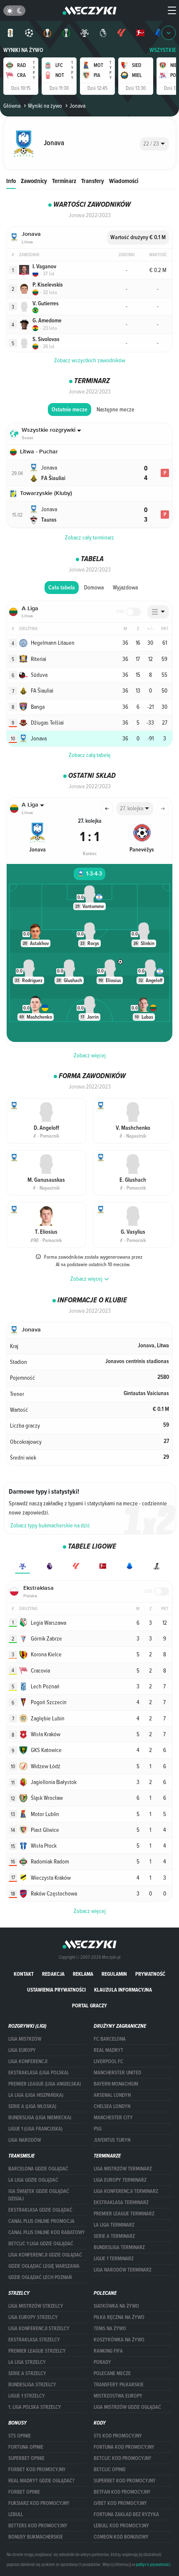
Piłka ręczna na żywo (119, 2317)
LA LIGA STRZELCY (27, 2362)
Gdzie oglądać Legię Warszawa (44, 2266)
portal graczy (89, 2006)
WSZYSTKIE (163, 50)
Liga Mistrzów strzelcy (36, 2306)
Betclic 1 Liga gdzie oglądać (41, 2244)
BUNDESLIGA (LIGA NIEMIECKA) (40, 2118)
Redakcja (53, 1974)
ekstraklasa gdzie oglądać (40, 2210)
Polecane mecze (112, 2373)
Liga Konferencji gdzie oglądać (45, 2255)
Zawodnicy (34, 181)
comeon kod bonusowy (121, 2537)
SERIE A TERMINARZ (114, 2236)
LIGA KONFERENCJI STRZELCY (39, 2329)
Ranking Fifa (108, 2351)
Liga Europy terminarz (120, 2180)
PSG (98, 2129)
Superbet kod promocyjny (125, 2481)
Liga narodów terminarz (123, 2270)
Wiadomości (124, 181)
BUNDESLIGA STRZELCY (32, 2385)
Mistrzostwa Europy (118, 2396)
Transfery (93, 181)
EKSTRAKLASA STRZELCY (34, 2340)
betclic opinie (110, 2470)
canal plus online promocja (41, 2221)
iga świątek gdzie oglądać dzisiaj (39, 2195)
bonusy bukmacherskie (36, 2537)
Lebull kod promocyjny (121, 2526)
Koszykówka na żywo (119, 2340)
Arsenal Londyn (112, 2095)
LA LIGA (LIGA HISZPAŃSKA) (36, 2095)
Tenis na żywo (110, 2329)
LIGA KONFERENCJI (28, 2061)
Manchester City (113, 2118)
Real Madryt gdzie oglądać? (41, 2481)
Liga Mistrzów (25, 2039)
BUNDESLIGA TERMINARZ (119, 2247)
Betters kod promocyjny (38, 2526)
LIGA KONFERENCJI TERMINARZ (126, 2191)
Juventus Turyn (112, 2140)
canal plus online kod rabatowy (47, 2232)
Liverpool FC (108, 2061)
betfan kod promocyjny (122, 2492)
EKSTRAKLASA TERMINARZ (121, 2202)
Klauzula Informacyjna (123, 1990)
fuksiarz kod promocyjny (39, 2503)
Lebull (16, 2514)
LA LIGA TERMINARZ (114, 2225)
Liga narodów (25, 2140)
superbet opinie (26, 2458)
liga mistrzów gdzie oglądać (127, 2407)
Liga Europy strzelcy (33, 2317)
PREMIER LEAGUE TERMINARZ (124, 2214)
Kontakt (24, 1974)
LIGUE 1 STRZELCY (27, 2396)
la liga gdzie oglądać (33, 2180)
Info (11, 181)
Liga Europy (22, 2050)
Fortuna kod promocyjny (124, 2447)
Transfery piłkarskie (119, 2385)
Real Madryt (108, 2050)
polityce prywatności (153, 2564)
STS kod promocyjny (118, 2436)
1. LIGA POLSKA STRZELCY (35, 2407)
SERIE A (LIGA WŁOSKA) (32, 2106)
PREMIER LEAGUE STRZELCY (37, 2351)
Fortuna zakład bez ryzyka (126, 2514)
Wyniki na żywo (23, 50)
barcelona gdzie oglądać (38, 2169)
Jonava (77, 106)
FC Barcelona (110, 2039)
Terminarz (64, 181)
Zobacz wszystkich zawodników (90, 360)
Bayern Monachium (116, 2084)
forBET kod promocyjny (37, 2470)
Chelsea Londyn (112, 2106)
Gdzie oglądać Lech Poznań (40, 2277)
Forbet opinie (24, 2492)
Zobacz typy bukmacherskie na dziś (50, 1525)
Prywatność (150, 1974)
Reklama (83, 1974)
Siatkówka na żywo (116, 2306)
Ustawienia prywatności (56, 1990)
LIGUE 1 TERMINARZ (114, 2259)
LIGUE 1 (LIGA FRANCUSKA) (35, 2129)
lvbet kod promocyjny (120, 2503)
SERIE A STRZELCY (27, 2373)
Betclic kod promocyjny (123, 2458)
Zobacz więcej (90, 1055)
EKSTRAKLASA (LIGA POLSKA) (38, 2073)
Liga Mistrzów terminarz (123, 2169)
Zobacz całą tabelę (90, 755)
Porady (102, 2362)
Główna (12, 106)
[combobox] (154, 144)
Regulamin (114, 1974)
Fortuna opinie (26, 2447)
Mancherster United (117, 2073)
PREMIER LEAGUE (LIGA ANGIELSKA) (45, 2084)
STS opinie (20, 2436)
